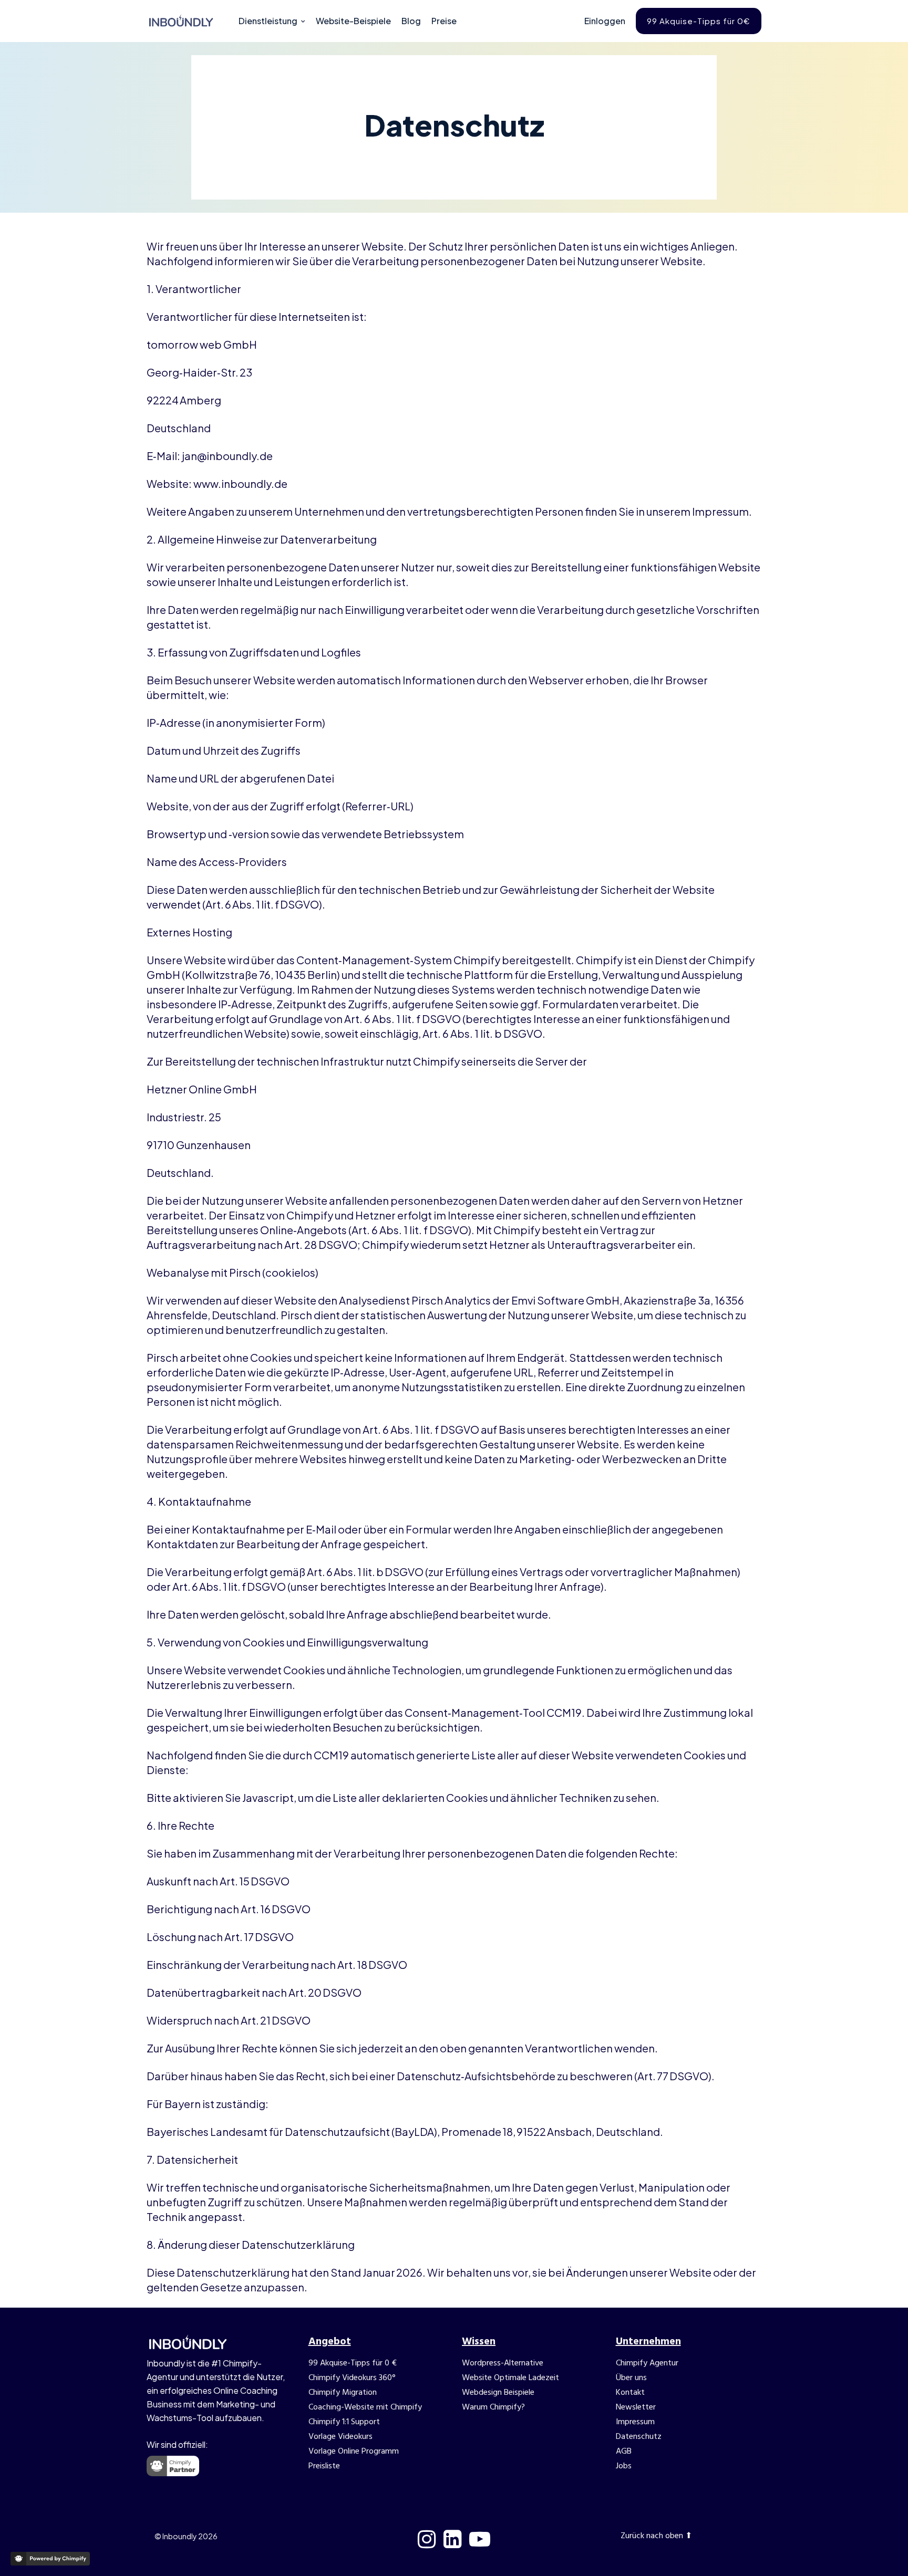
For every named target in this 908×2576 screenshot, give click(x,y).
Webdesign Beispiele (498, 2393)
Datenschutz (639, 2437)
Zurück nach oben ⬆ (656, 2536)
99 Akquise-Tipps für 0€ (699, 21)
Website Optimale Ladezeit (510, 2378)
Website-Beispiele (353, 21)
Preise (444, 21)
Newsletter (636, 2407)
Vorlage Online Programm (354, 2452)
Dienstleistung (268, 21)
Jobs (624, 2466)
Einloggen (605, 21)
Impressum (635, 2422)
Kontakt (630, 2393)
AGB (624, 2452)
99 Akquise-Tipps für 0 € (353, 2363)
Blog (411, 21)
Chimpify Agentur (647, 2363)
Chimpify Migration (343, 2393)
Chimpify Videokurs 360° (352, 2378)
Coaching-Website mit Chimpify (365, 2407)
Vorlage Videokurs (340, 2437)
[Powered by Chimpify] (50, 2559)
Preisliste (324, 2466)
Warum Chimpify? (493, 2407)
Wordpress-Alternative (503, 2363)
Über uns (631, 2378)
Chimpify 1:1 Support (344, 2422)
